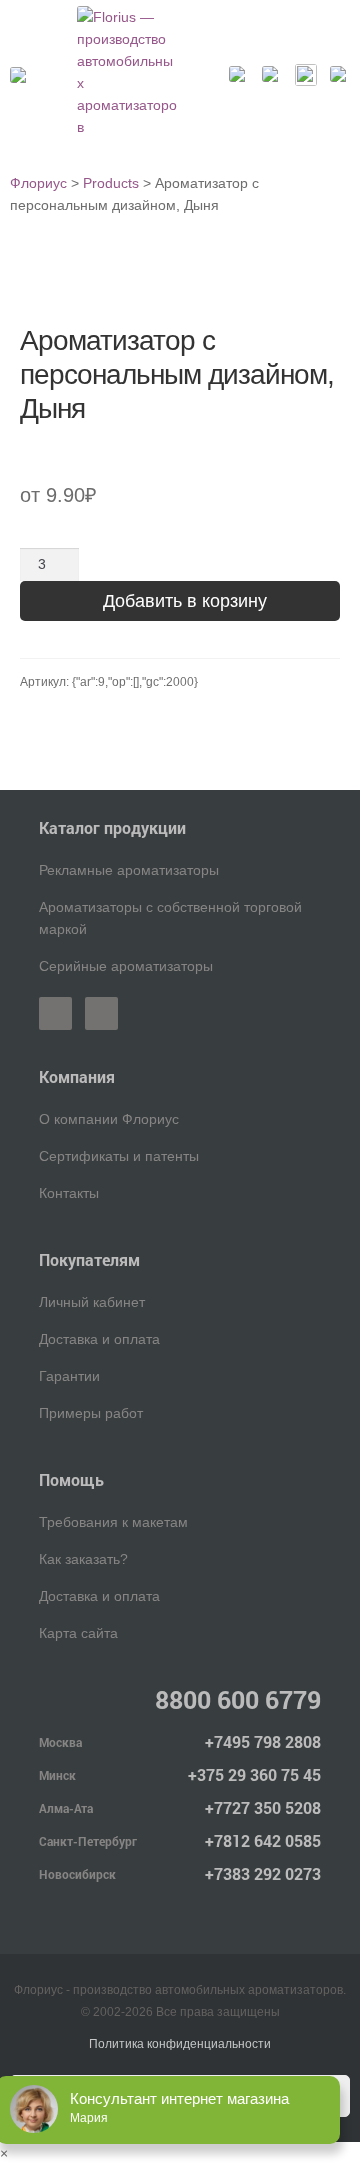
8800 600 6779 (238, 1699)
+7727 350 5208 (263, 1807)
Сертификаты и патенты (119, 1156)
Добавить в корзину (185, 601)
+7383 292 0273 (263, 1873)
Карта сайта (78, 1633)
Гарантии (69, 1376)
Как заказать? (83, 1559)
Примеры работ (91, 1413)
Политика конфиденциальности (180, 2044)
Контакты (69, 1193)
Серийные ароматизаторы (126, 966)
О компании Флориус (109, 1119)
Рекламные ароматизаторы (129, 870)
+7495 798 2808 (263, 1741)
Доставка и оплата (99, 1339)
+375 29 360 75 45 (254, 1774)
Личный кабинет (92, 1302)
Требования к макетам (113, 1522)
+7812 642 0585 (263, 1840)
